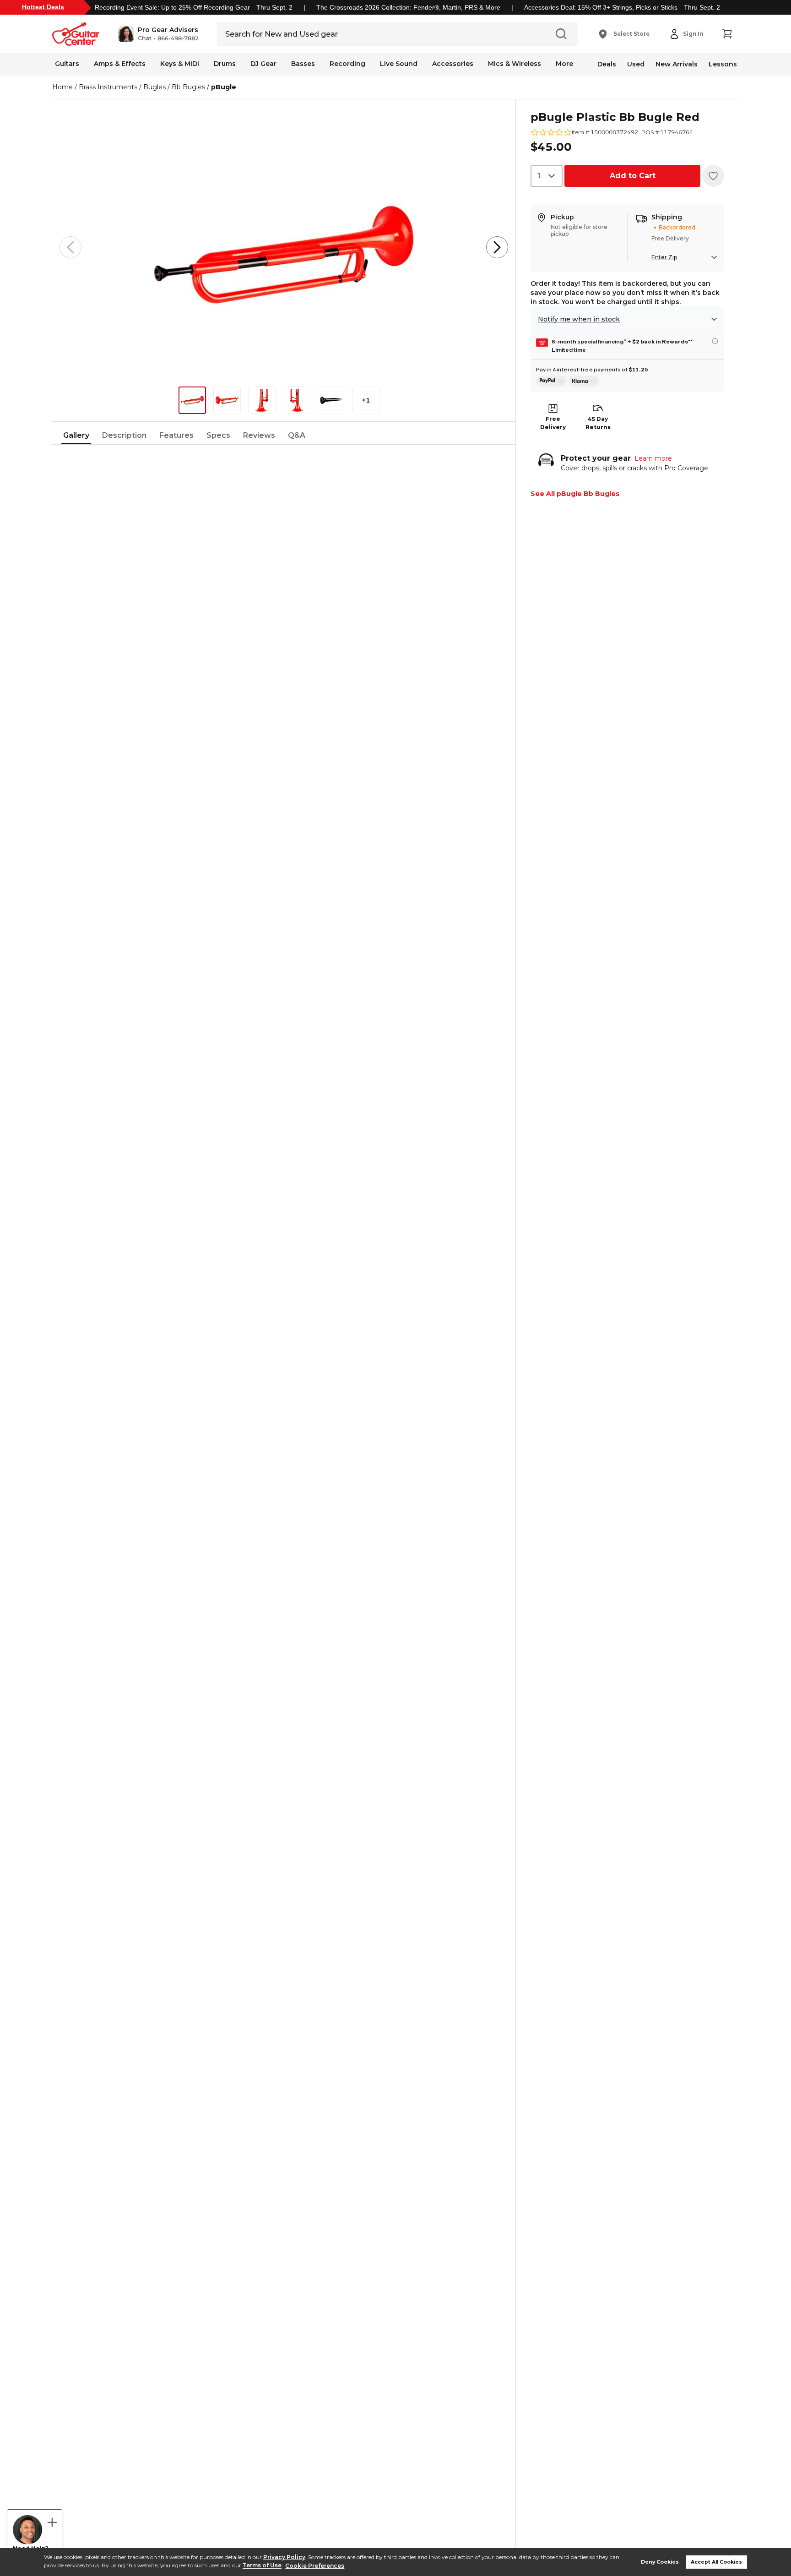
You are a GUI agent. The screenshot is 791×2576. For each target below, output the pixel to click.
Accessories (453, 64)
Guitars (67, 64)
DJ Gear (263, 64)
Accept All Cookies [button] (716, 2562)
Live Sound (399, 64)
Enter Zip (664, 257)
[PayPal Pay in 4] (551, 381)
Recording (347, 64)
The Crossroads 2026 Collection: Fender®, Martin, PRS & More (408, 7)
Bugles (154, 87)
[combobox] (547, 176)
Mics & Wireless (515, 64)
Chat (145, 38)
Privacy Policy (284, 2557)
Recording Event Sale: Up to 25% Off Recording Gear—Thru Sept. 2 (194, 7)
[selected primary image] (284, 247)
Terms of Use (262, 2566)
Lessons (723, 64)
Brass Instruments (108, 87)
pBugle (224, 87)
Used (636, 64)
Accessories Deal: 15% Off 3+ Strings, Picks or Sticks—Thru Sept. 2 (622, 7)
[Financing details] (715, 341)
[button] (158, 34)
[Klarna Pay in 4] (584, 381)
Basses (303, 64)
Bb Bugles (188, 87)
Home (62, 87)
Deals (607, 64)
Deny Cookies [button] (660, 2562)
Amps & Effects (120, 64)
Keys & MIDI (180, 64)
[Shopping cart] (727, 34)
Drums (225, 64)
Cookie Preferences (315, 2566)
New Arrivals (677, 64)
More (564, 64)
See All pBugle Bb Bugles (575, 494)
